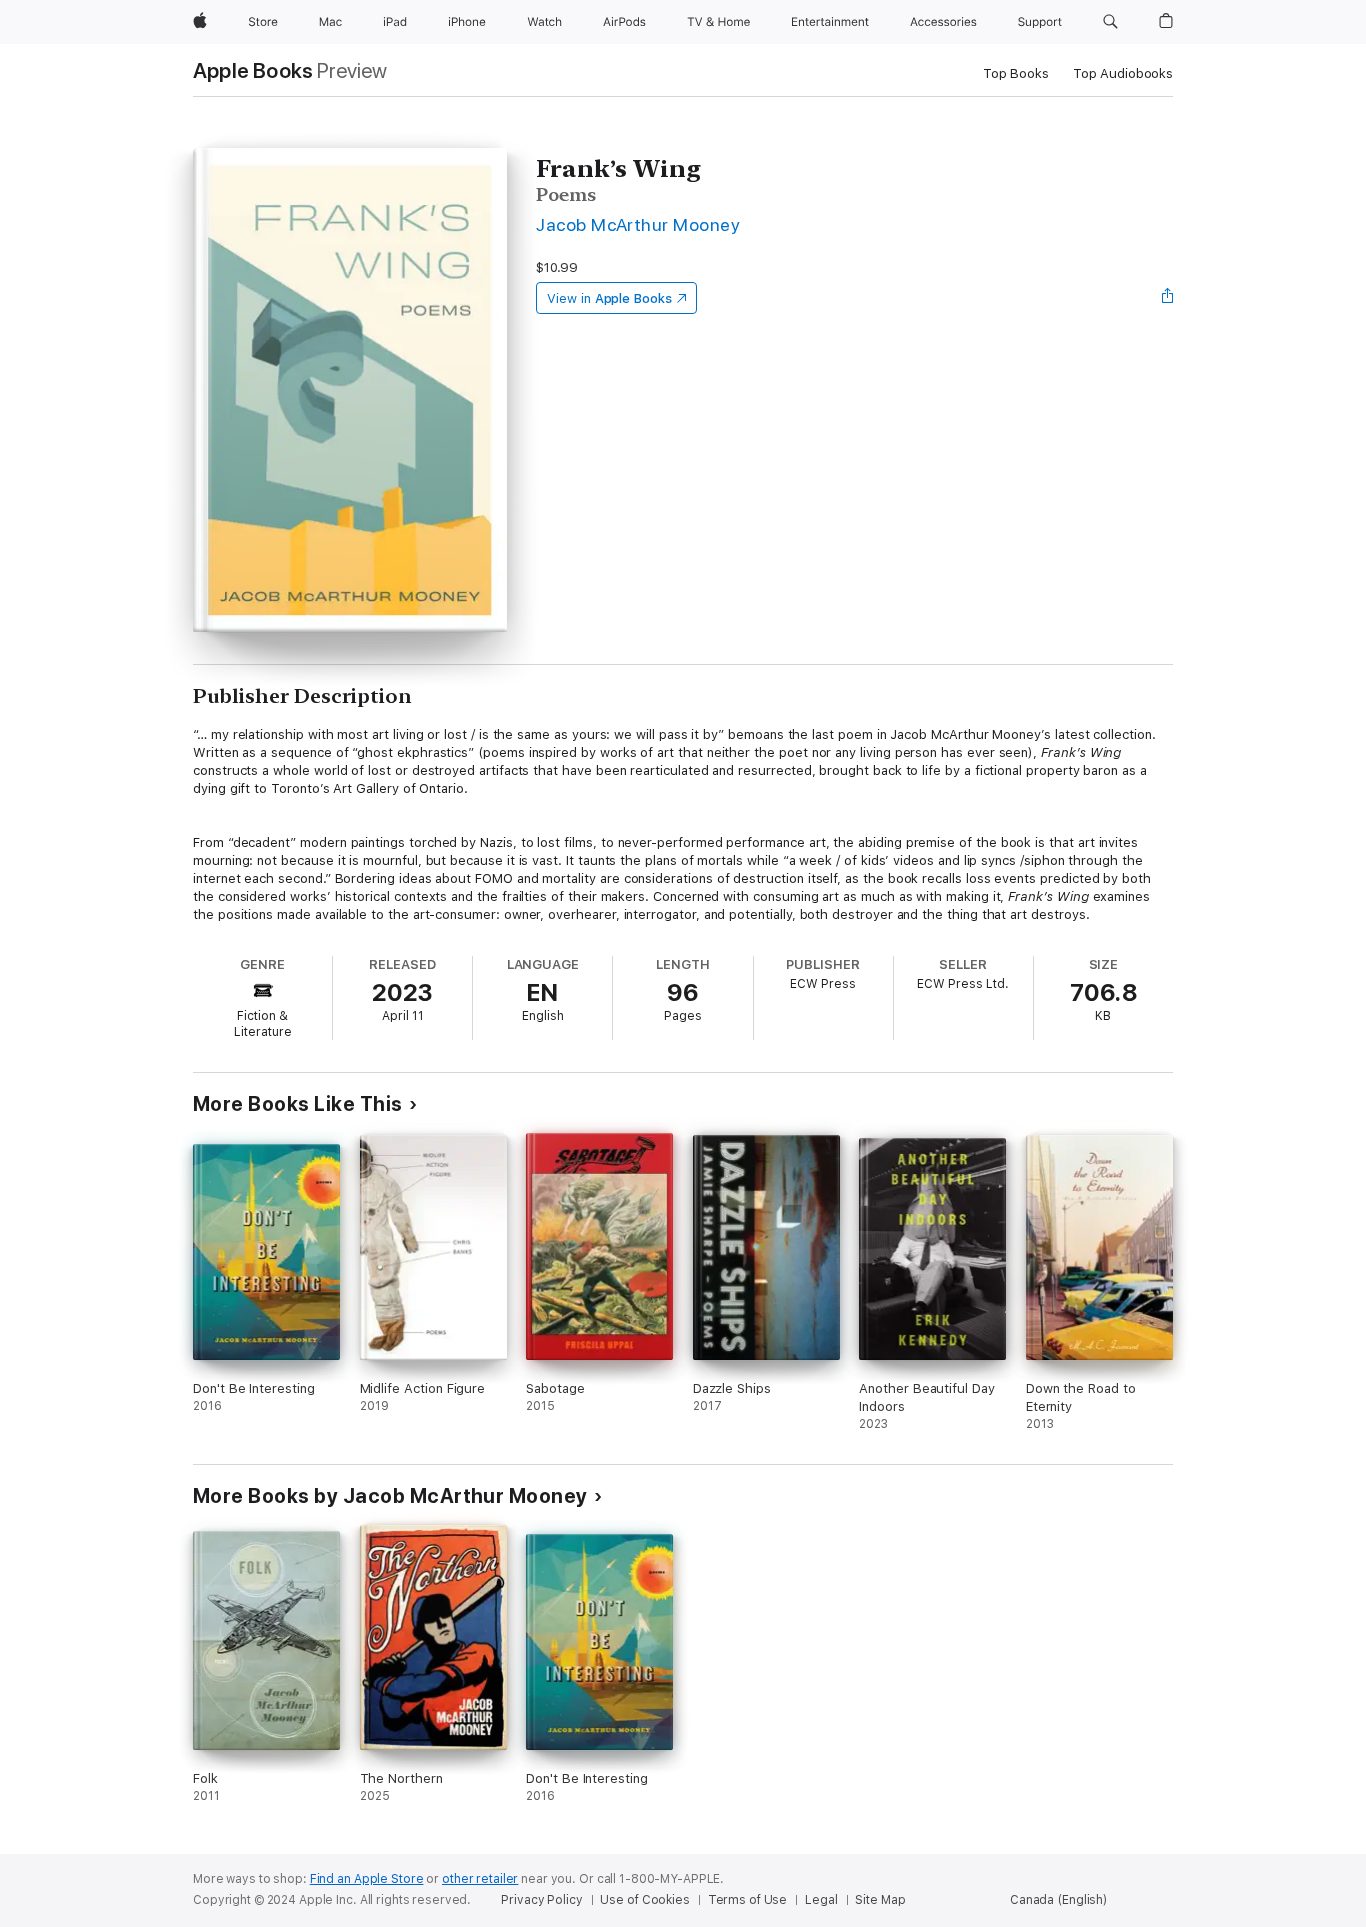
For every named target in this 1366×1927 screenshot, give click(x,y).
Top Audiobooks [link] (1123, 73)
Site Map (880, 1900)
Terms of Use (748, 1900)
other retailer (480, 1879)
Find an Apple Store (367, 1879)
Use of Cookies (644, 1900)
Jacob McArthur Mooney (638, 224)
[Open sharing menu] (1168, 298)
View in (609, 298)
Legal (821, 1900)
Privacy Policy (541, 1900)
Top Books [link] (1016, 73)
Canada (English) (1058, 1900)
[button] (1110, 22)
